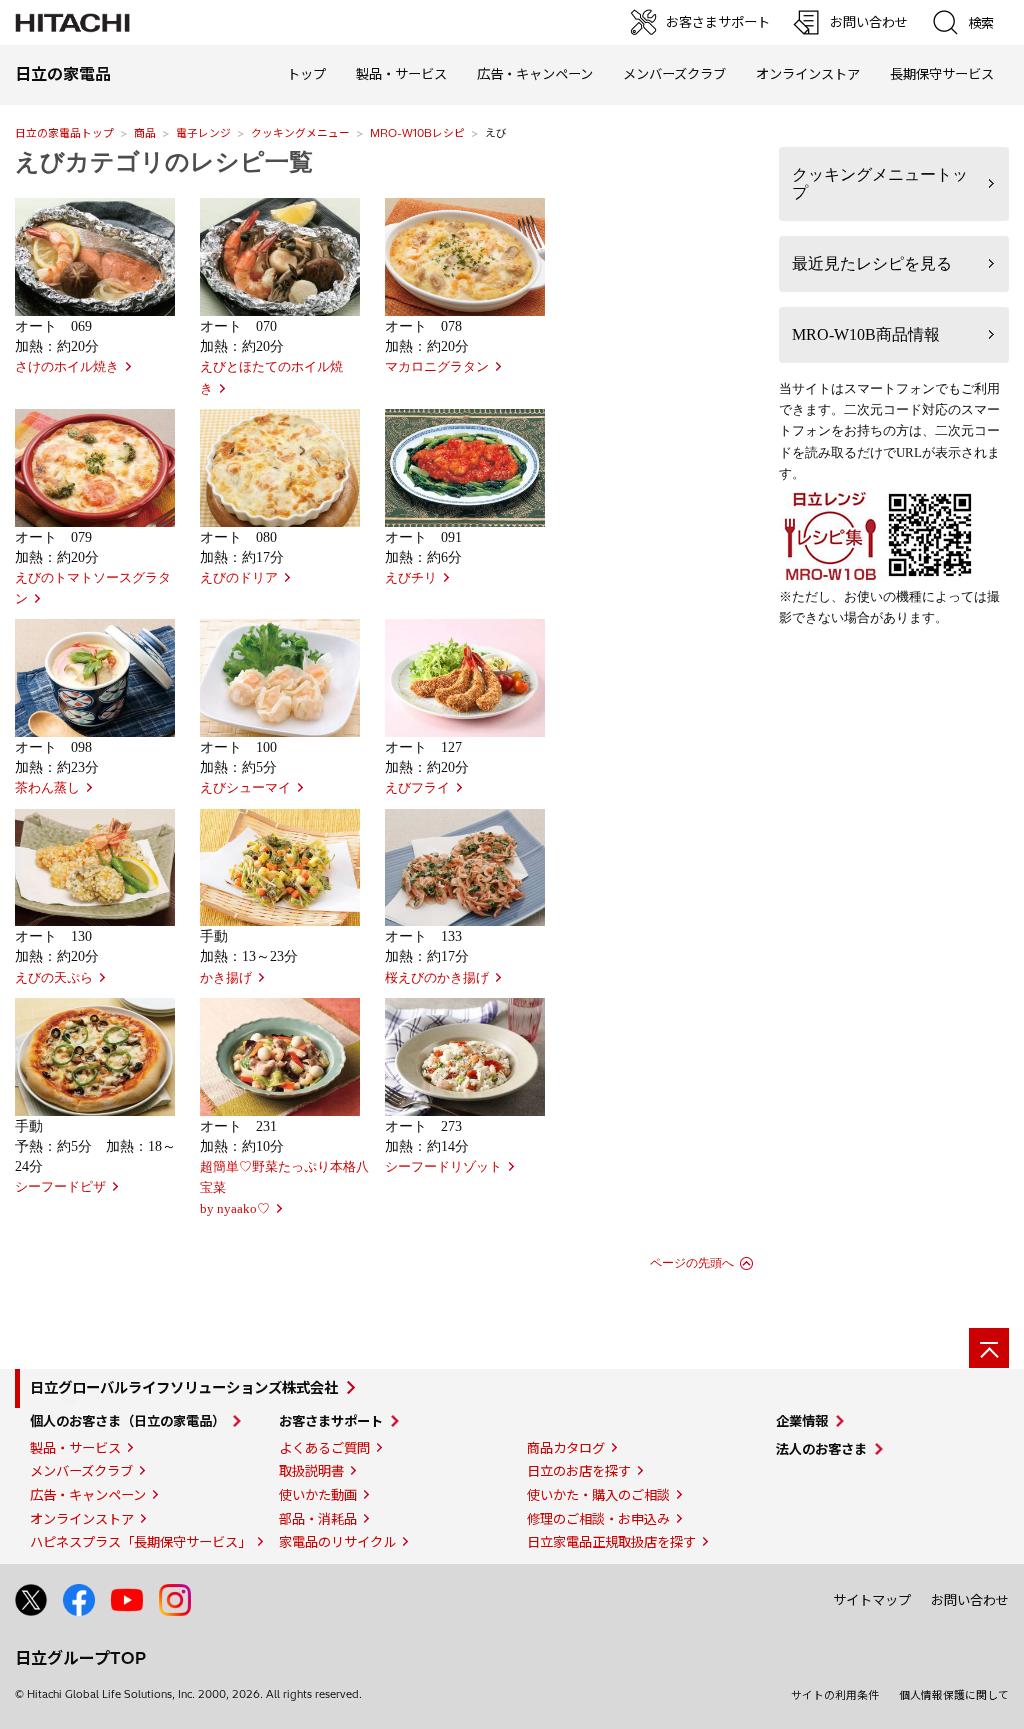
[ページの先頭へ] (989, 1348)
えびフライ (417, 788)
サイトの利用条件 (835, 1695)
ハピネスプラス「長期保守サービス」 (140, 1542)
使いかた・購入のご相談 (598, 1495)
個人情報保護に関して (954, 1695)
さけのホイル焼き (67, 367)
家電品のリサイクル (337, 1542)
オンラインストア (808, 74)
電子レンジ (203, 133)
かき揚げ (226, 978)
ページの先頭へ (692, 1263)
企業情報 (802, 1421)
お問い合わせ (970, 1600)
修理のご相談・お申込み (598, 1519)
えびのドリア (239, 578)
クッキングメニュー (300, 133)
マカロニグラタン (437, 367)
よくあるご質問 (324, 1448)
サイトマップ (872, 1600)
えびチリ (411, 578)
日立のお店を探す (579, 1471)
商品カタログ (566, 1448)
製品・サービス (75, 1448)
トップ (306, 74)
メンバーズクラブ (674, 74)
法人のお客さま (821, 1449)
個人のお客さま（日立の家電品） (127, 1421)
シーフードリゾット (443, 1167)
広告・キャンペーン (88, 1495)
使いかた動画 (318, 1495)
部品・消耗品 (318, 1519)
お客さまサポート (331, 1421)
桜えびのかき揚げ (437, 978)
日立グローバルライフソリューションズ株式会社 (184, 1388)
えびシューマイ (245, 788)
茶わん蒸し (47, 788)
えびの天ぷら (54, 978)
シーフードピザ (60, 1187)
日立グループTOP (80, 1658)
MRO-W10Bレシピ (417, 133)
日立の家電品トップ (64, 133)
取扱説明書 (311, 1471)
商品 (145, 133)
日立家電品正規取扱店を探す (611, 1542)
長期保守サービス (942, 74)
